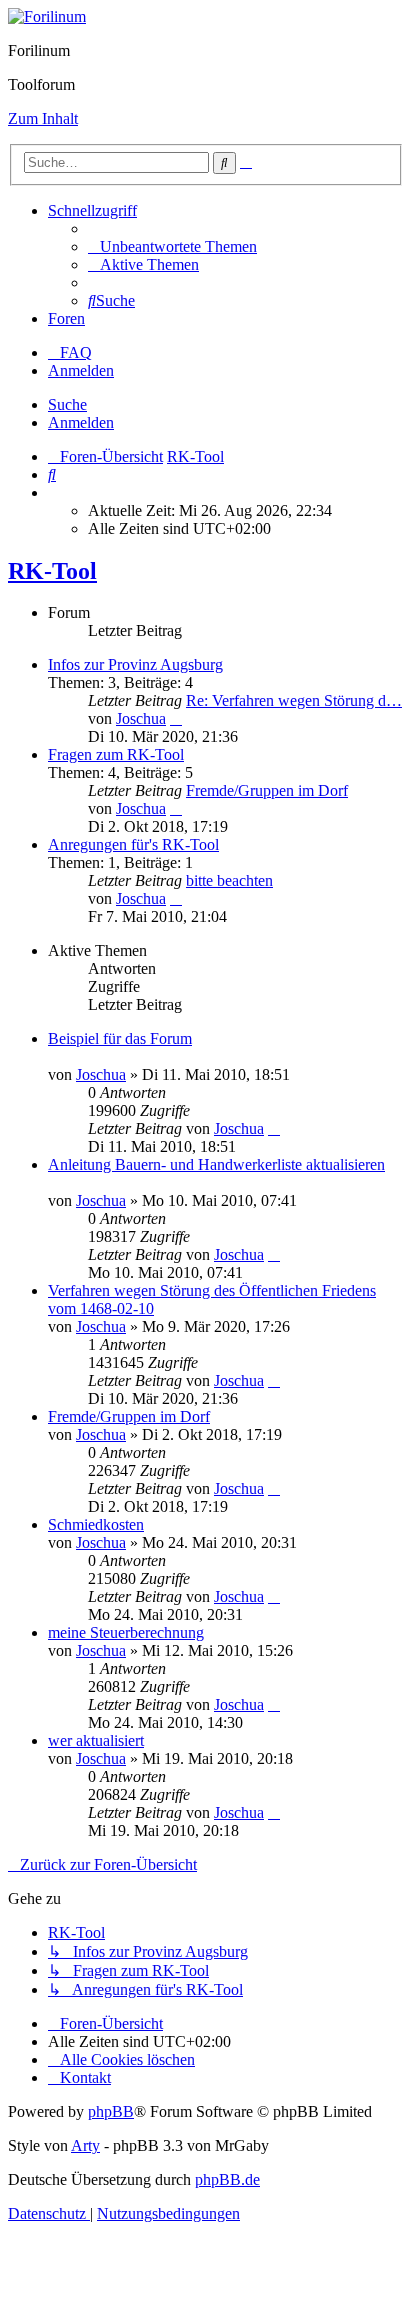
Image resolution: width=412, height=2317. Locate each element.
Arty (85, 2145)
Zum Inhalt (43, 118)
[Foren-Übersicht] (47, 16)
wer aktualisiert (96, 1740)
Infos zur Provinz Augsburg (135, 664)
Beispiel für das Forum (120, 1038)
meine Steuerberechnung (126, 1632)
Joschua (141, 718)
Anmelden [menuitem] (81, 370)
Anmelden (81, 422)
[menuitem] (172, 246)
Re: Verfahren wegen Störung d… (294, 700)
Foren (66, 318)
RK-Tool (52, 571)
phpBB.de (227, 2179)
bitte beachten (229, 880)
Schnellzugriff (92, 210)
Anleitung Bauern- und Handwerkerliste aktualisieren (216, 1164)
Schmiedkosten (96, 1524)
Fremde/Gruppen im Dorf (267, 790)
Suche (67, 404)
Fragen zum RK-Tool (116, 754)
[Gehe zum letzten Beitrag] (274, 1128)
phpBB (111, 2111)
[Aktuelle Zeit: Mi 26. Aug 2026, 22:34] (54, 492)
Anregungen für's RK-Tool (133, 844)
